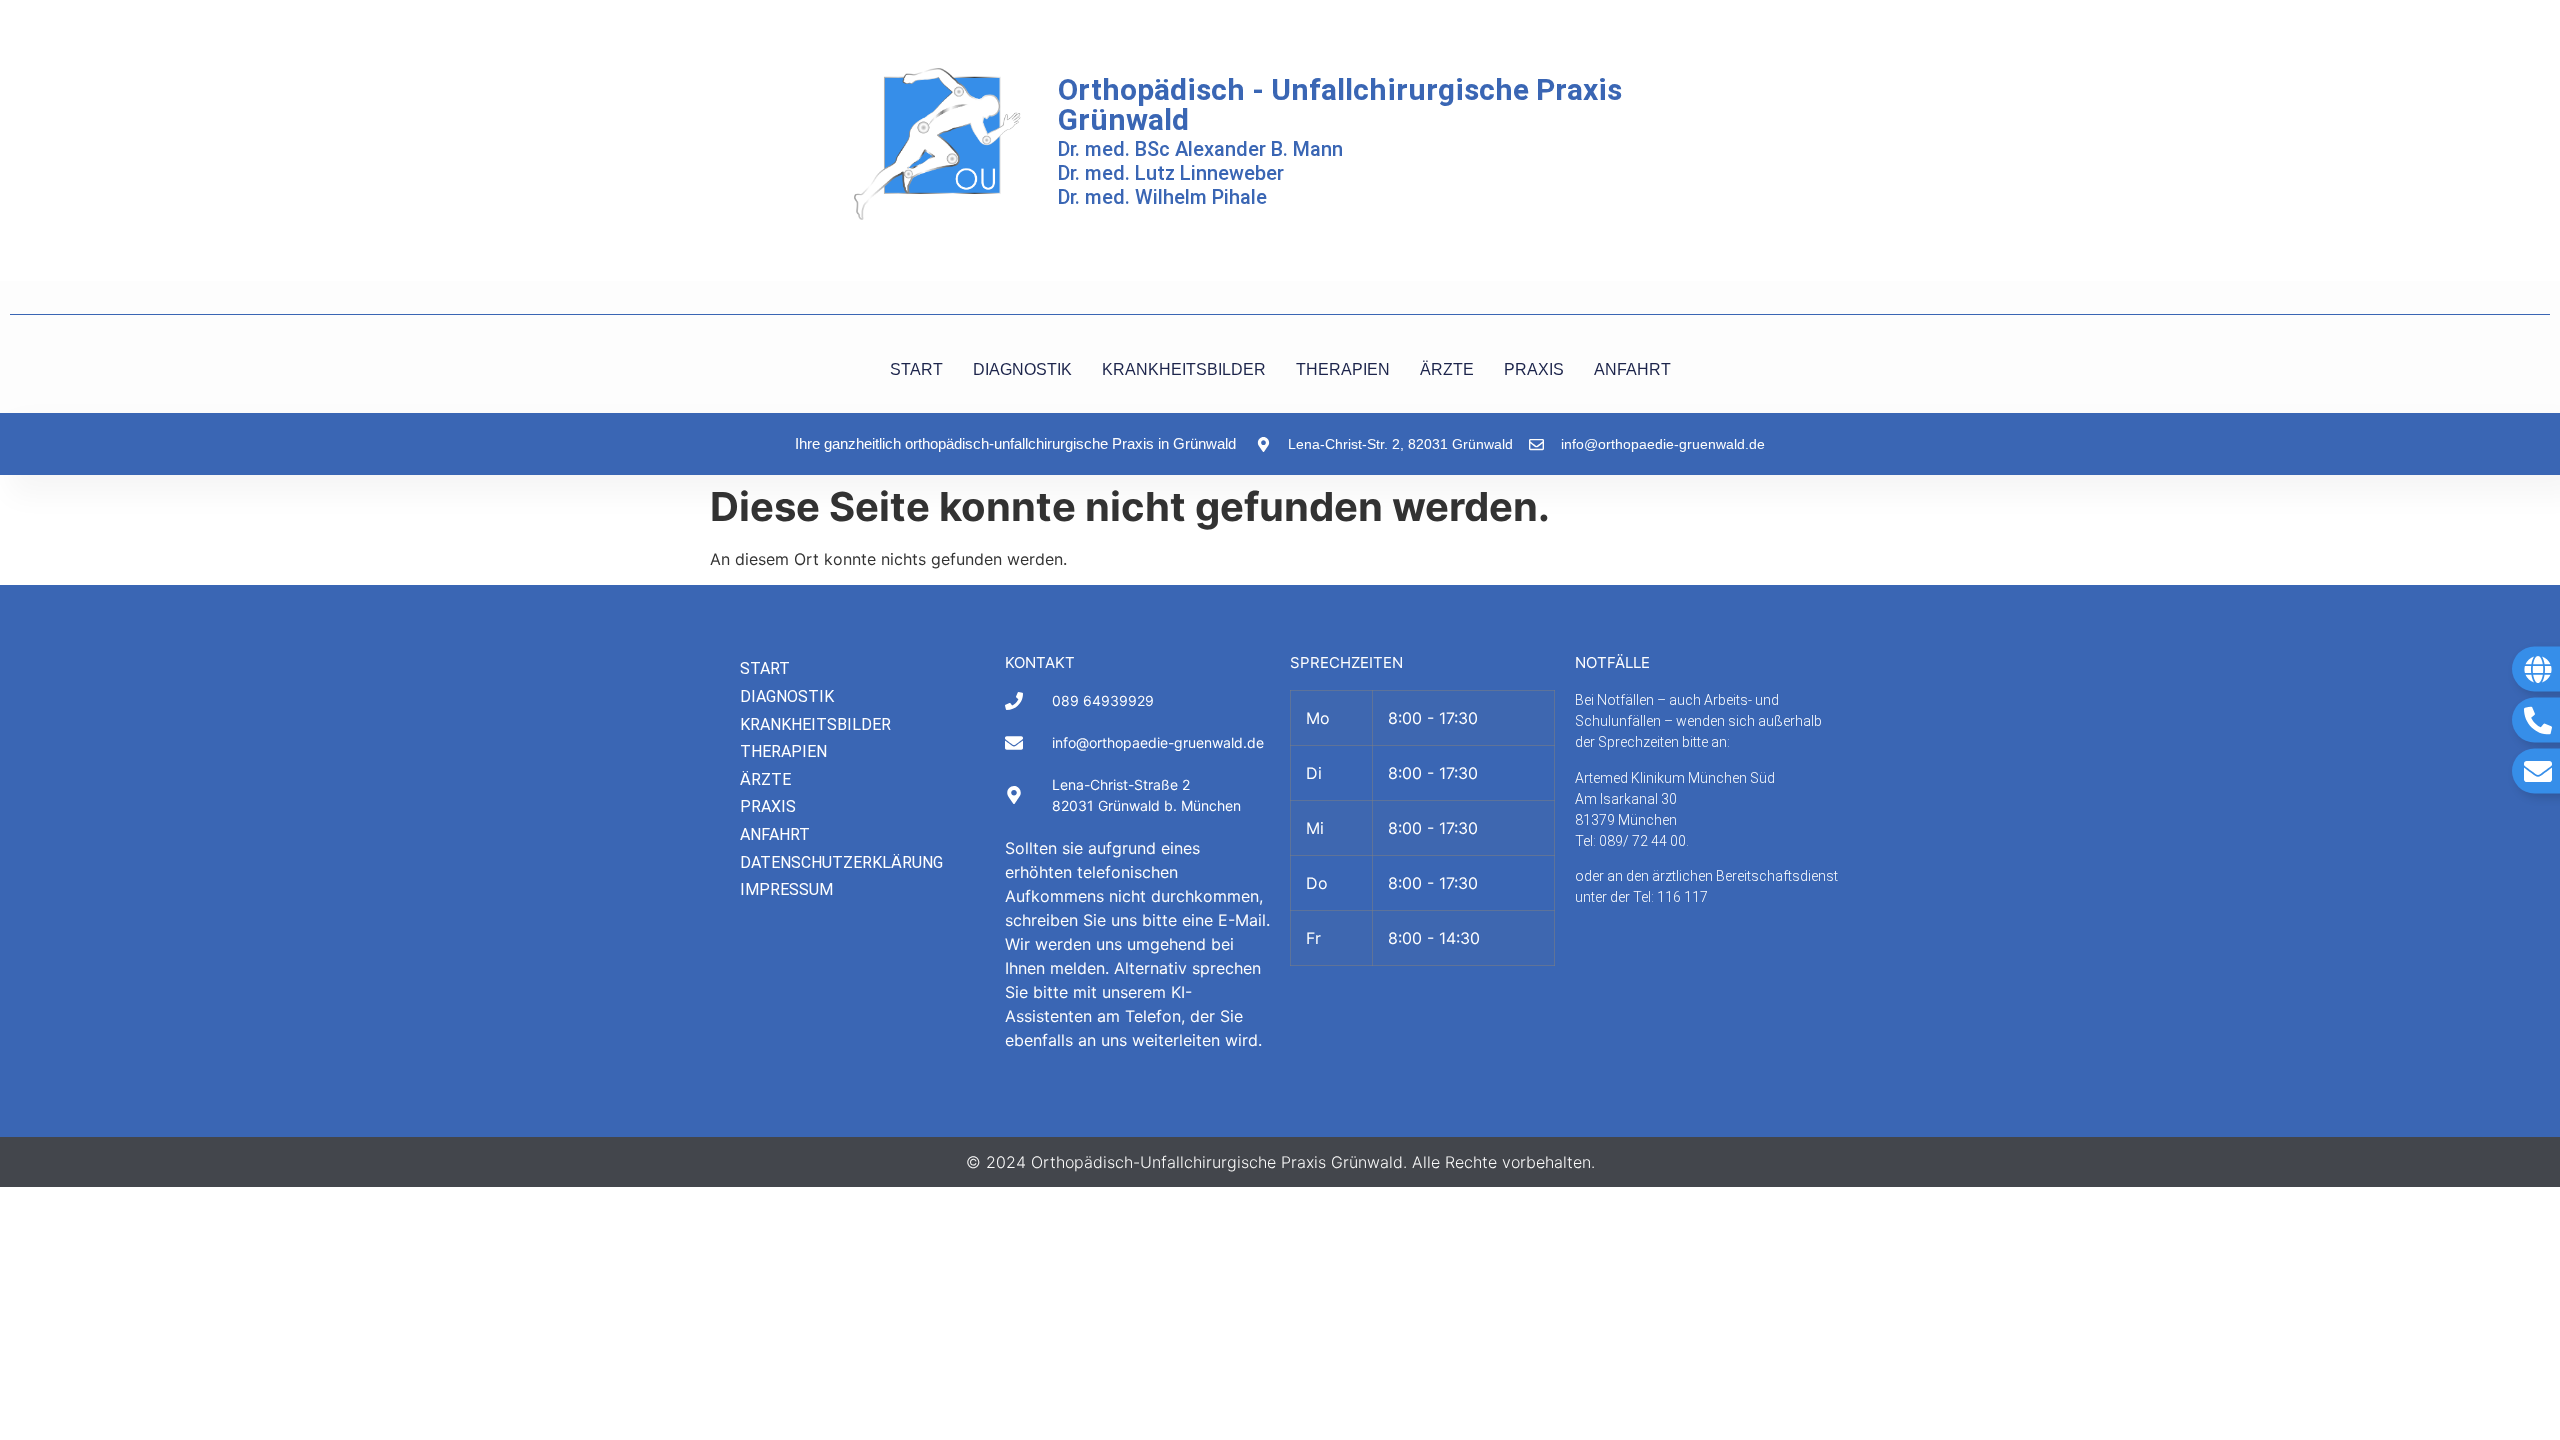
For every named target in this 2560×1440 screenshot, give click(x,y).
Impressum (786, 889)
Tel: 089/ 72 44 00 (1630, 841)
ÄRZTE (1447, 369)
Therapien (783, 751)
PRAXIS (1534, 369)
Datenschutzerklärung (841, 862)
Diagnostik (787, 696)
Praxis (768, 806)
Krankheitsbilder (815, 724)
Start (765, 668)
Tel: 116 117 (1670, 897)
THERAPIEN (1343, 369)
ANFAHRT (1632, 369)
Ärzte (765, 779)
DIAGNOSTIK (1022, 369)
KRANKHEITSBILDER (1184, 369)
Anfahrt (775, 834)
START (916, 369)
